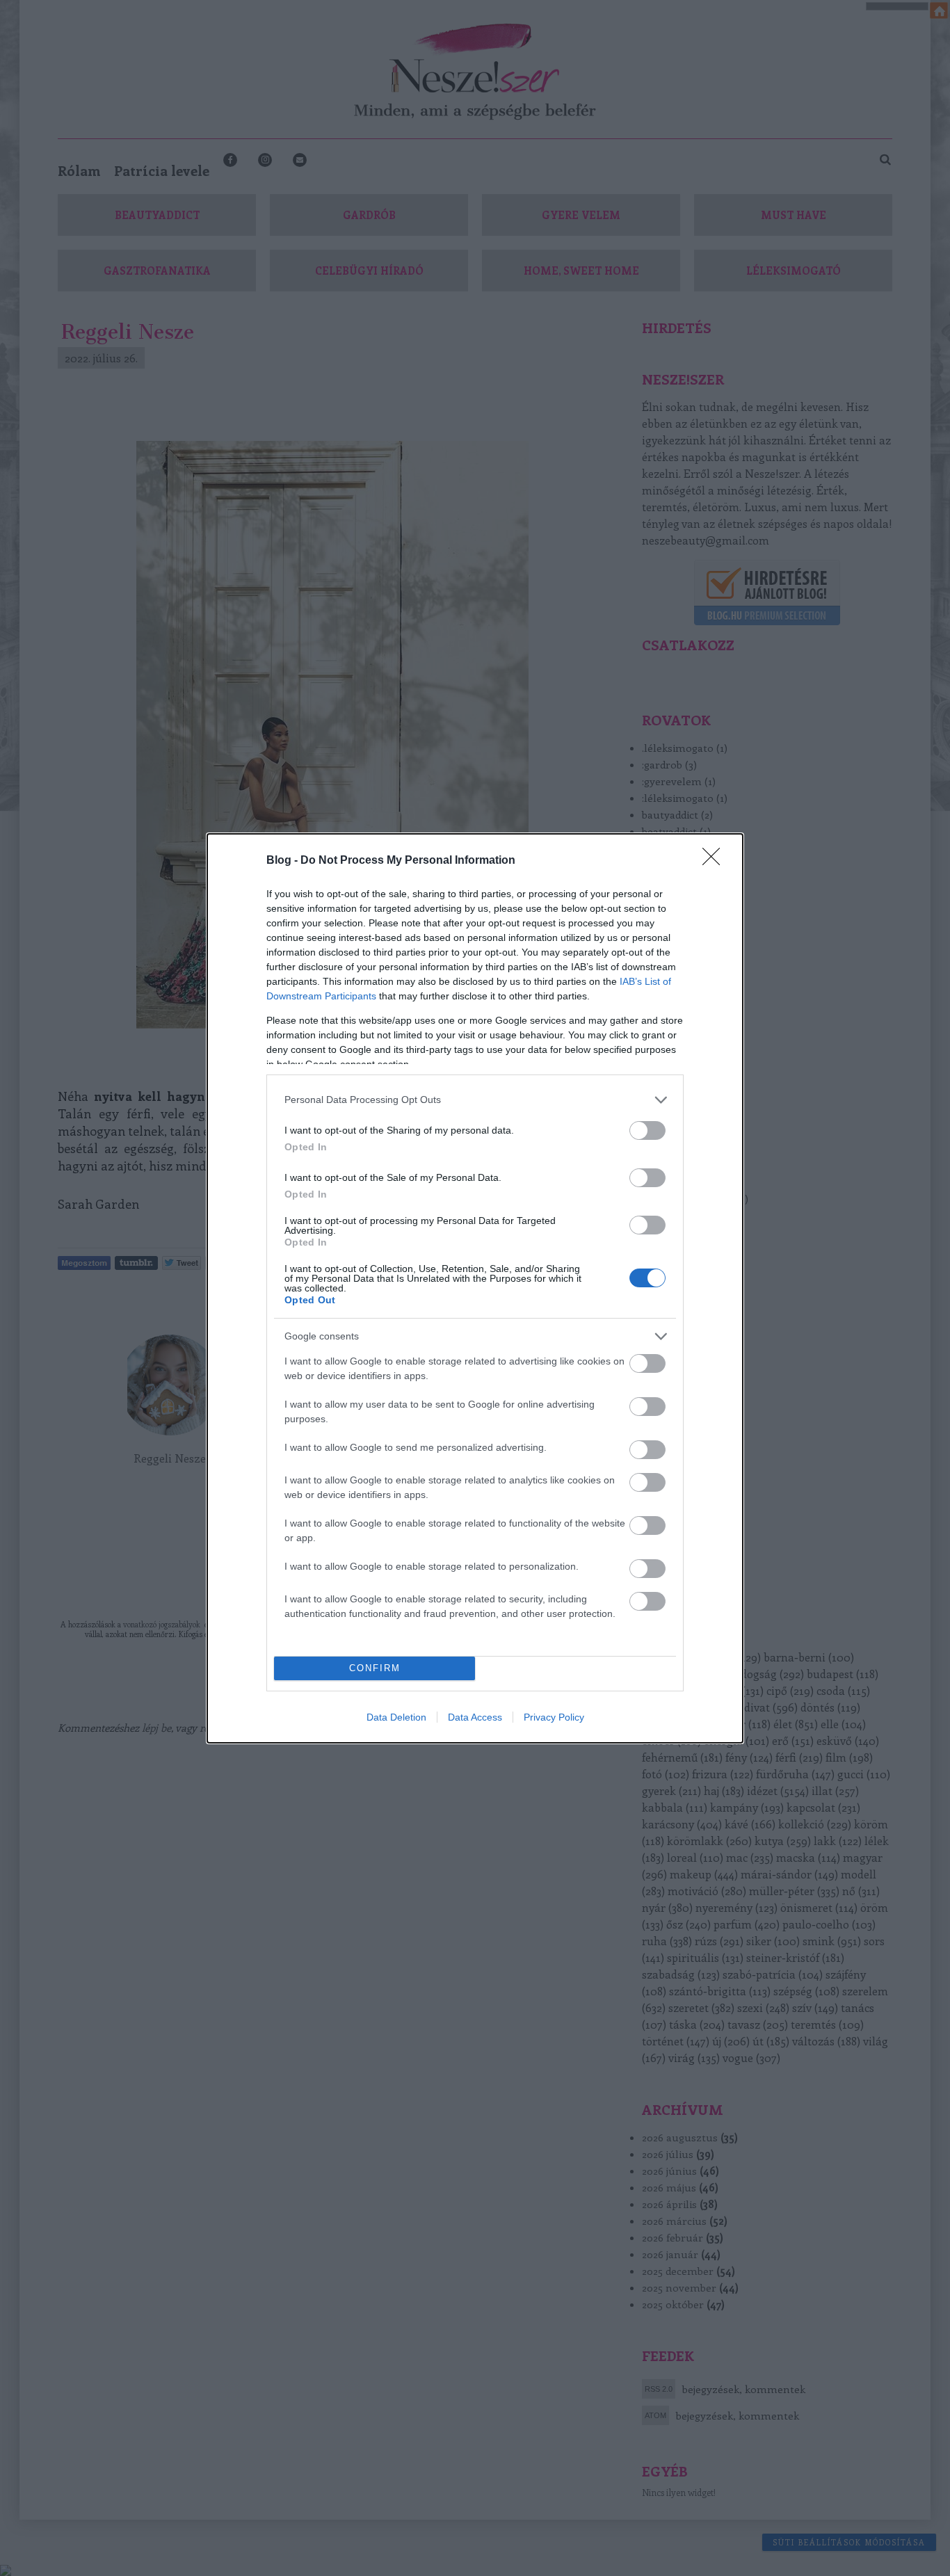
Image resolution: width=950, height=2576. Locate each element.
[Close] (716, 861)
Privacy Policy (554, 1717)
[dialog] (475, 1288)
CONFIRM (375, 1668)
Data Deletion (396, 1717)
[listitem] (475, 1100)
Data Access (475, 1717)
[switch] (647, 1130)
